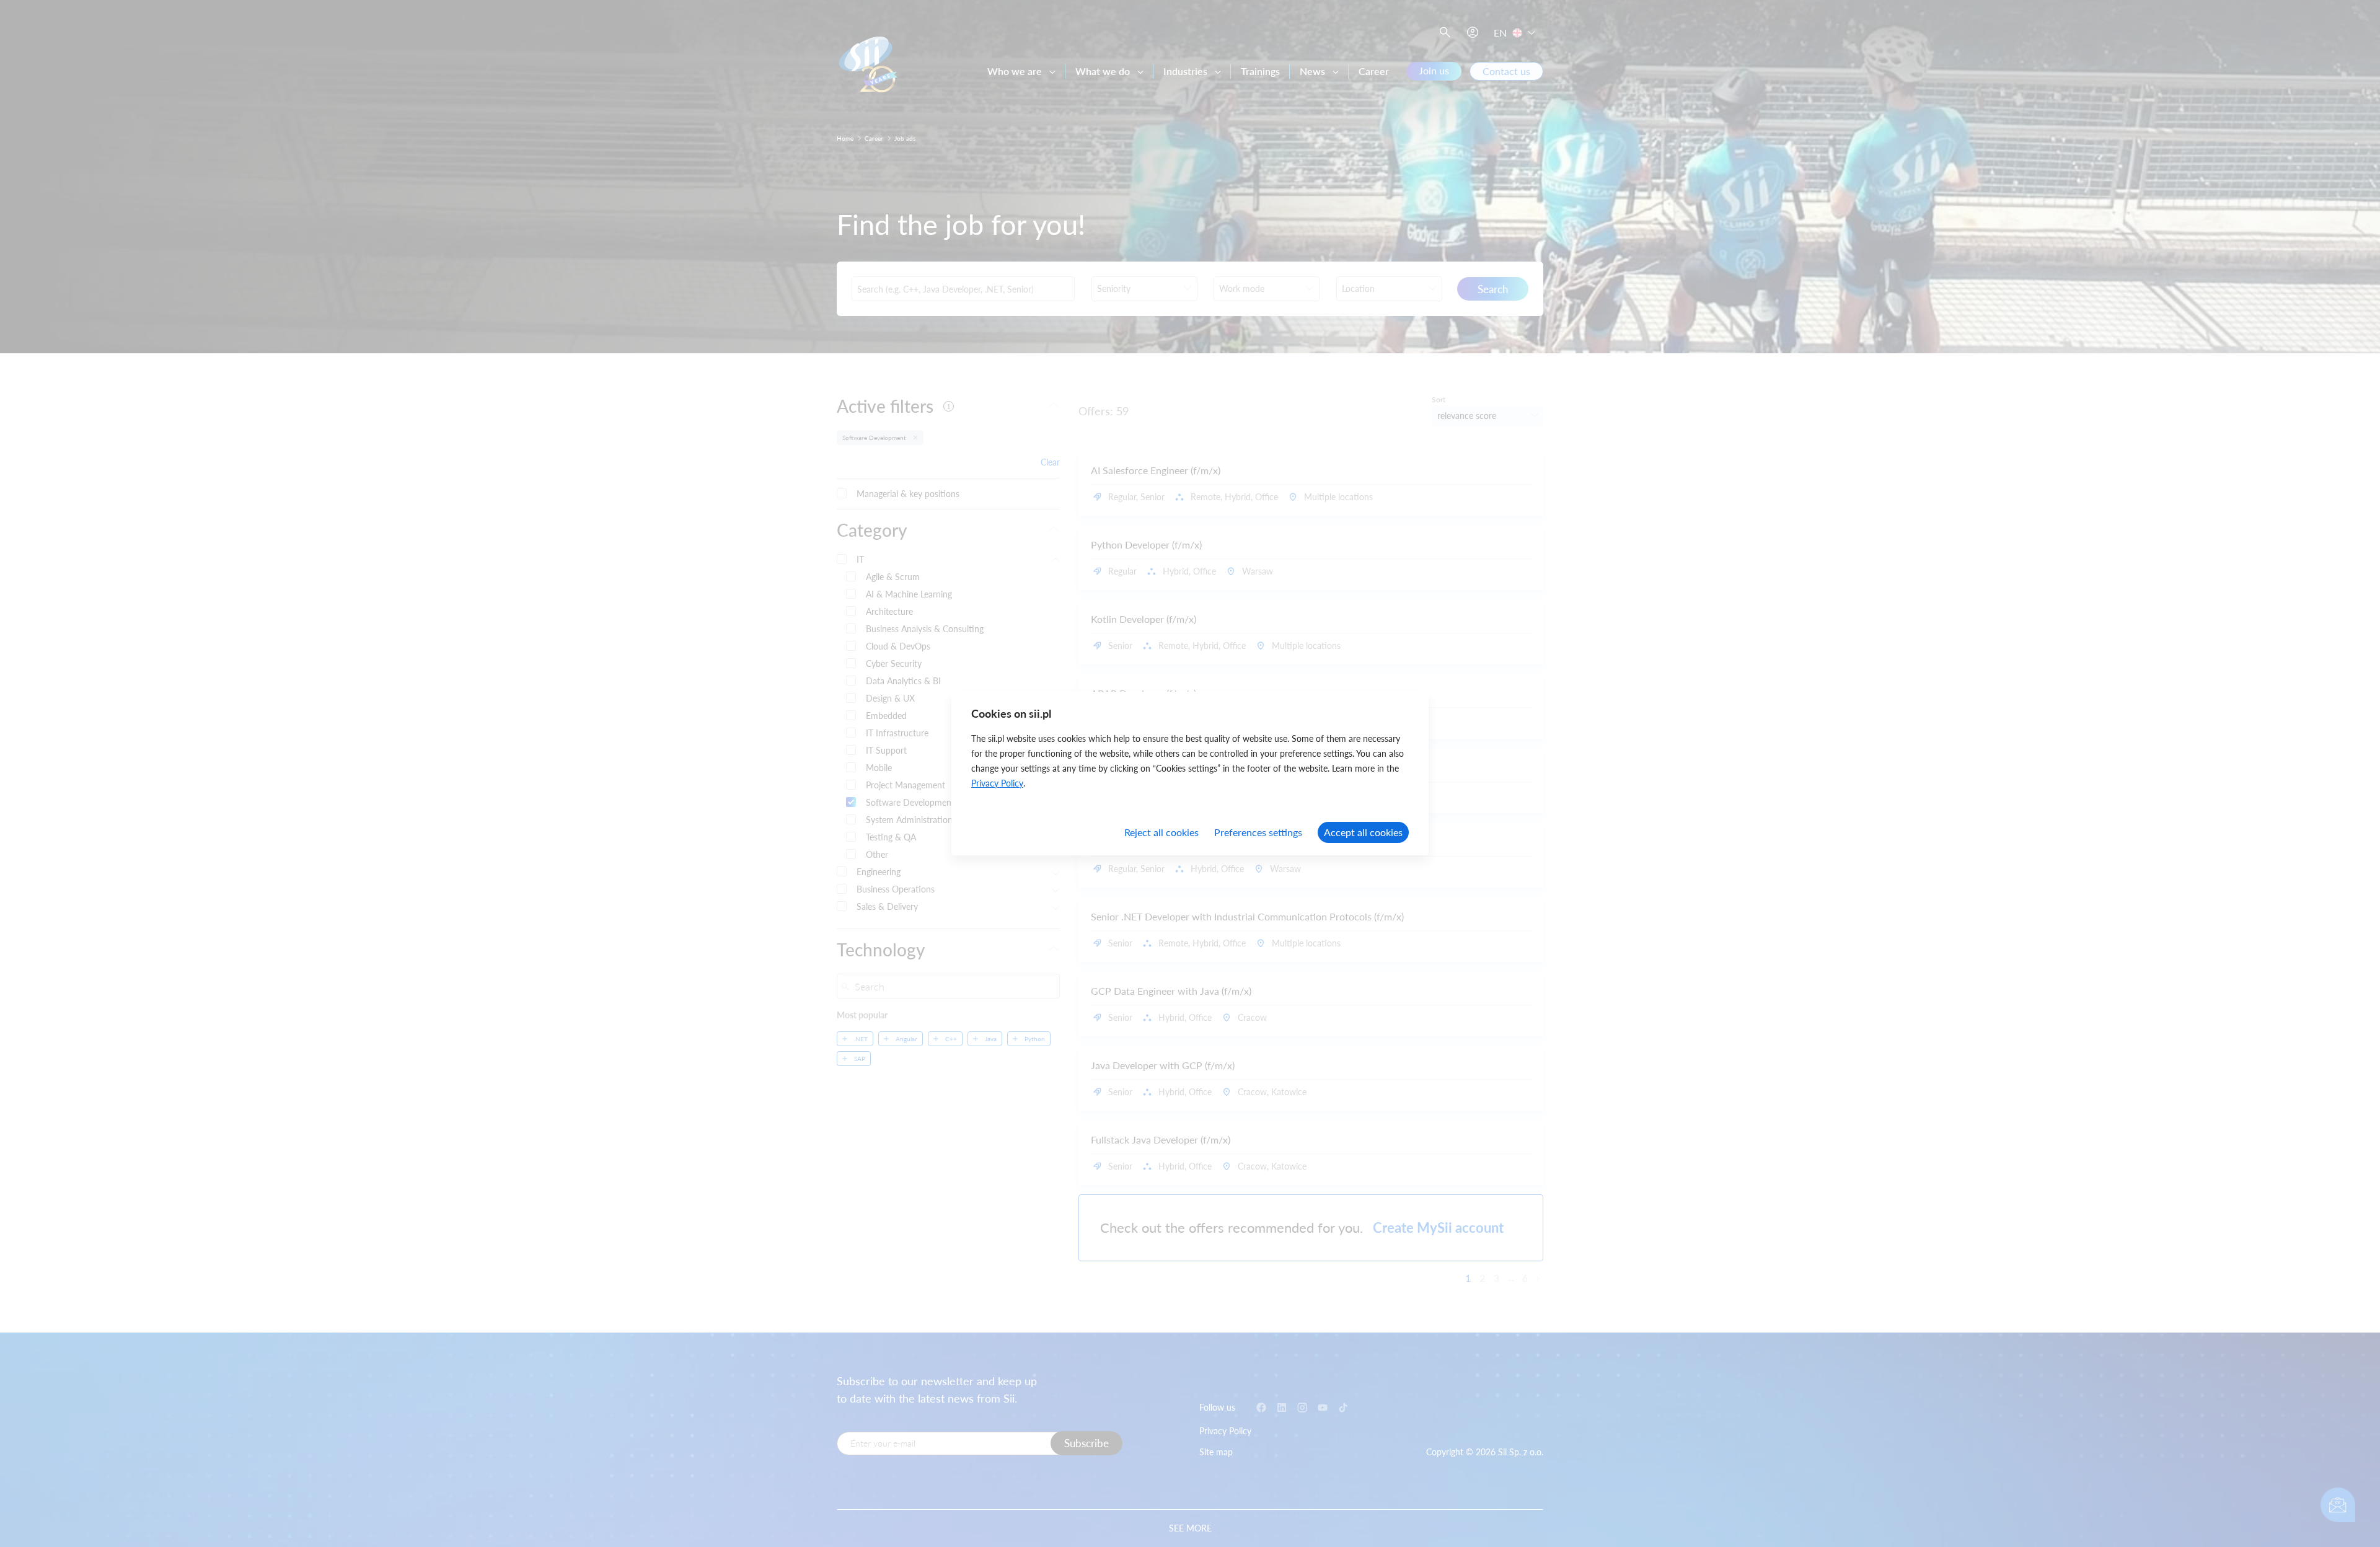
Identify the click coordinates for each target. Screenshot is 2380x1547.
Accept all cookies (1363, 832)
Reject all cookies (1161, 832)
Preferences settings (1258, 832)
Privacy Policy (997, 783)
